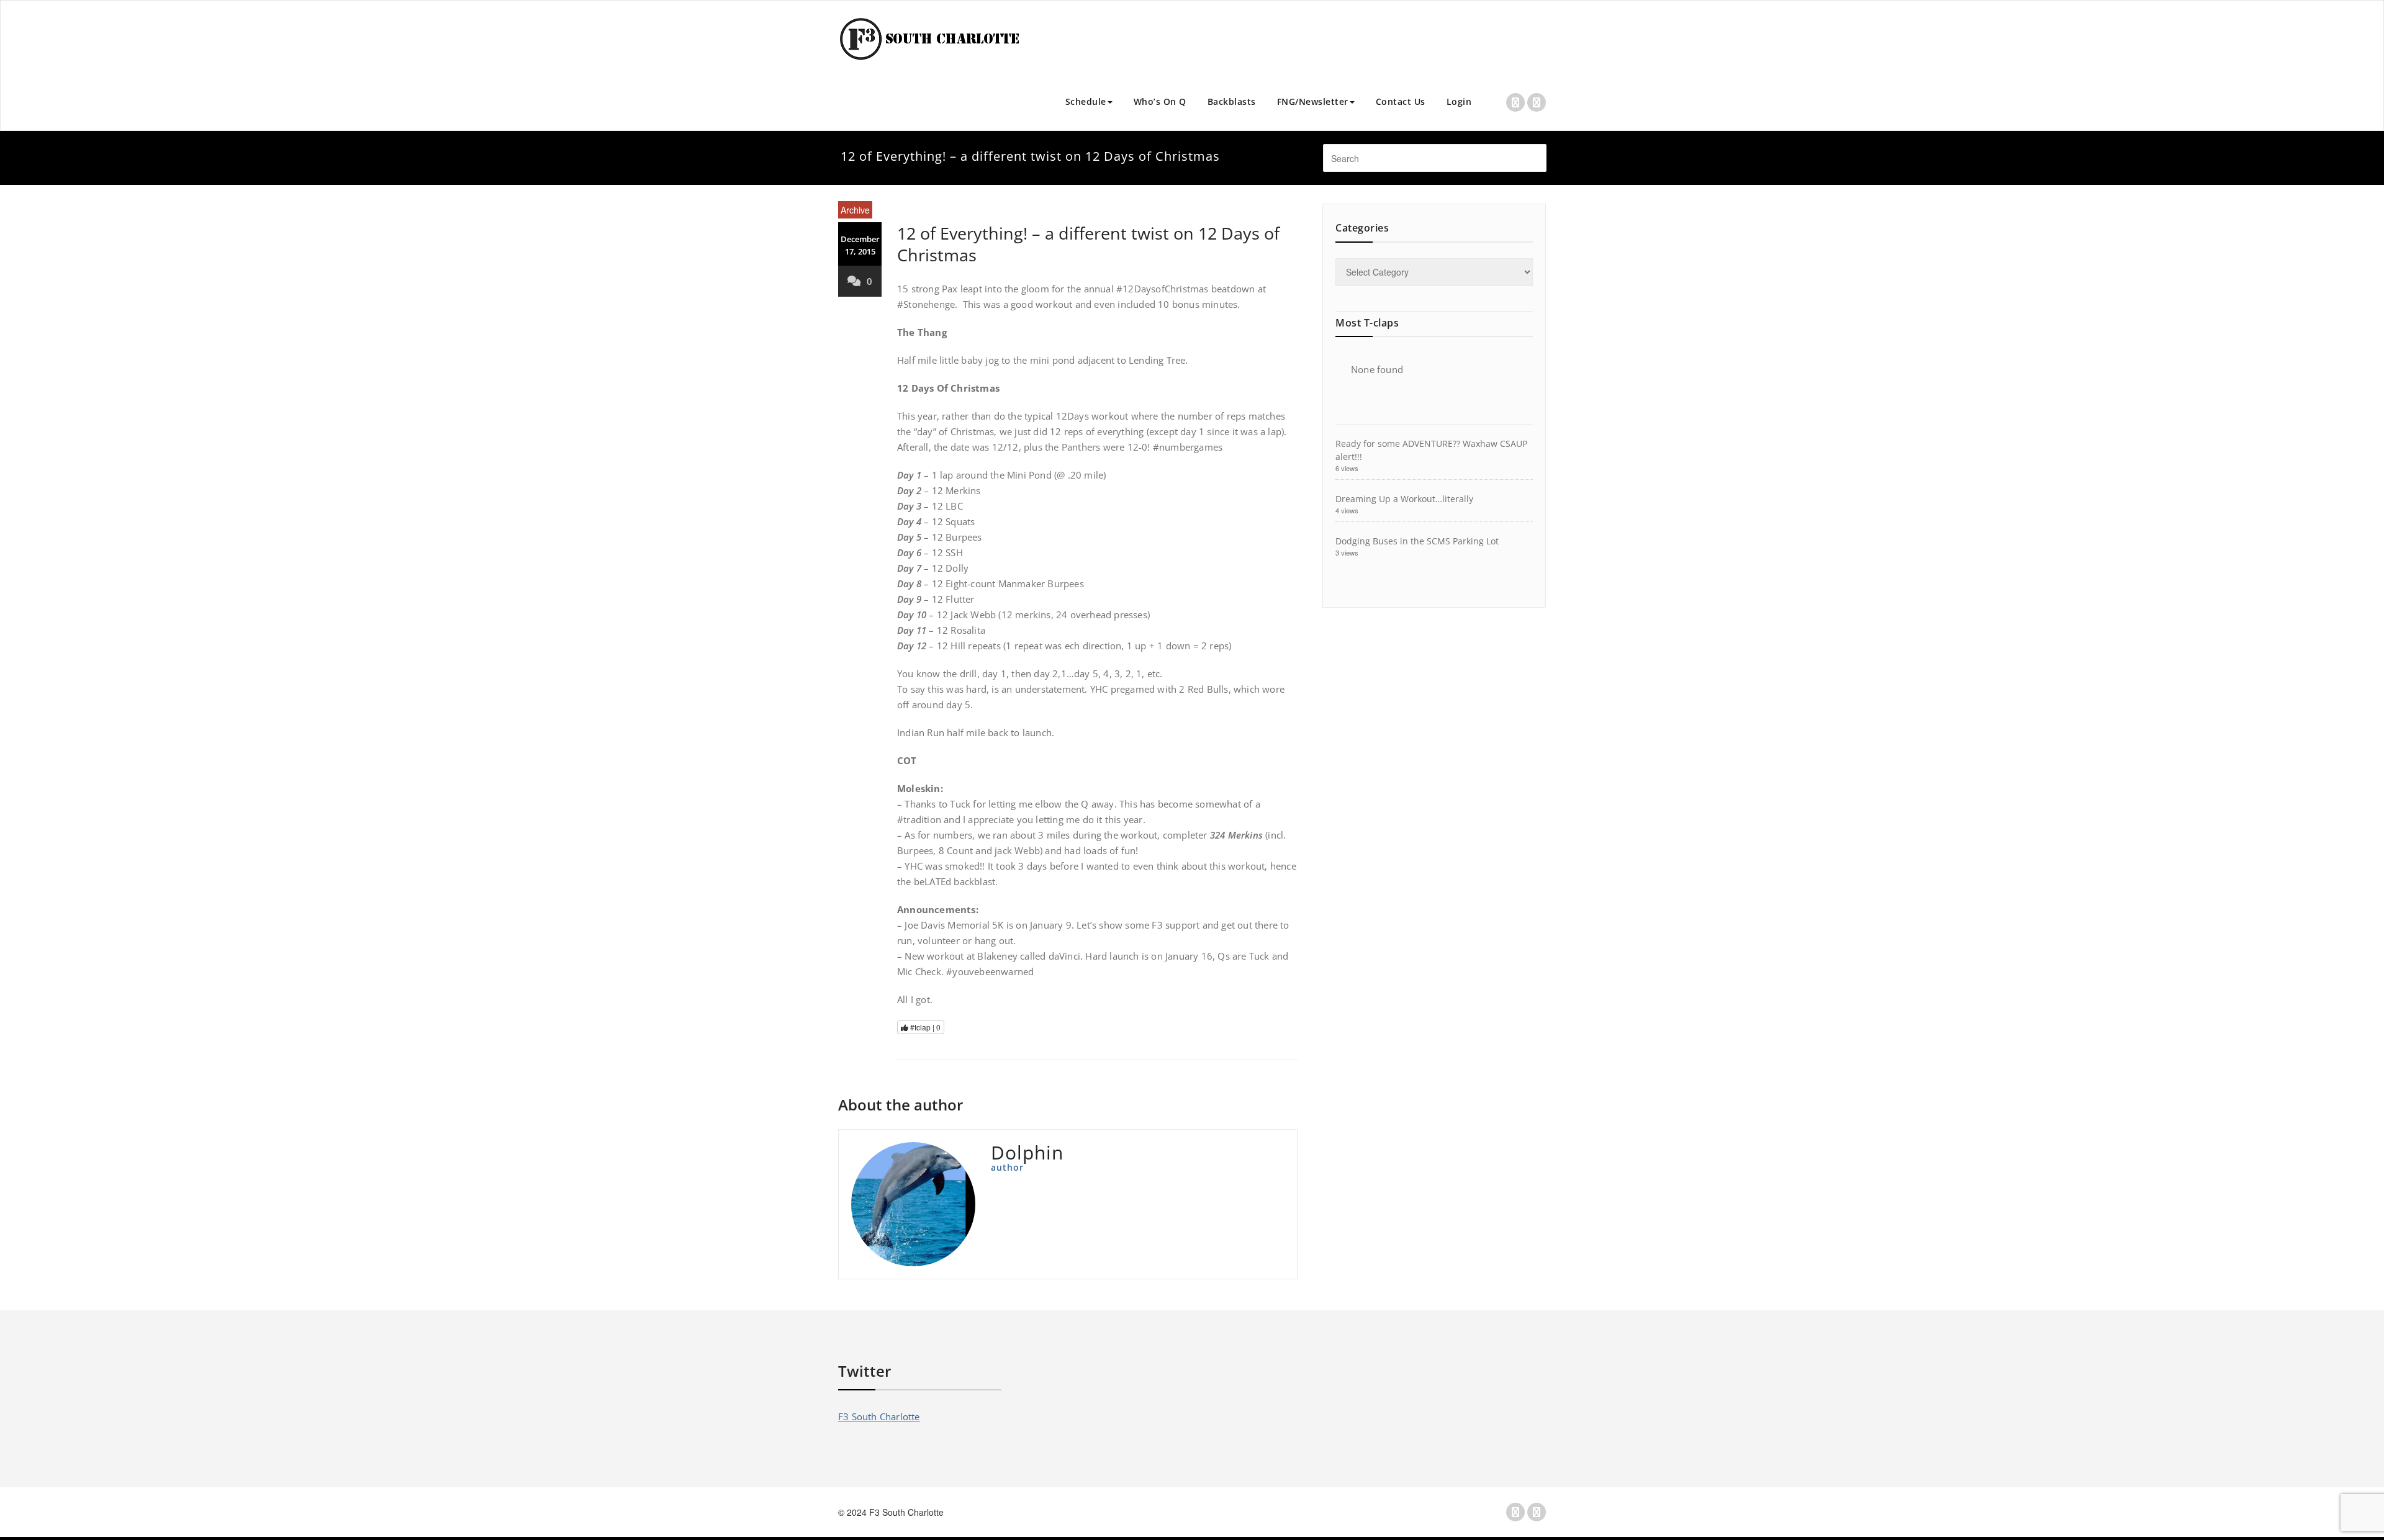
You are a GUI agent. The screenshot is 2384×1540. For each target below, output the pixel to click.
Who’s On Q (1160, 101)
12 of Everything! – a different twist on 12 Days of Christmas (1088, 244)
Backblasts (1232, 101)
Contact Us (1401, 101)
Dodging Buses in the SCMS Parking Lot (1417, 541)
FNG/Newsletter (1313, 101)
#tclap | (924, 1027)
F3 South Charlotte (879, 1416)
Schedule (1086, 101)
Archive (855, 210)
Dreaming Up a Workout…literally (1404, 499)
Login (1459, 101)
